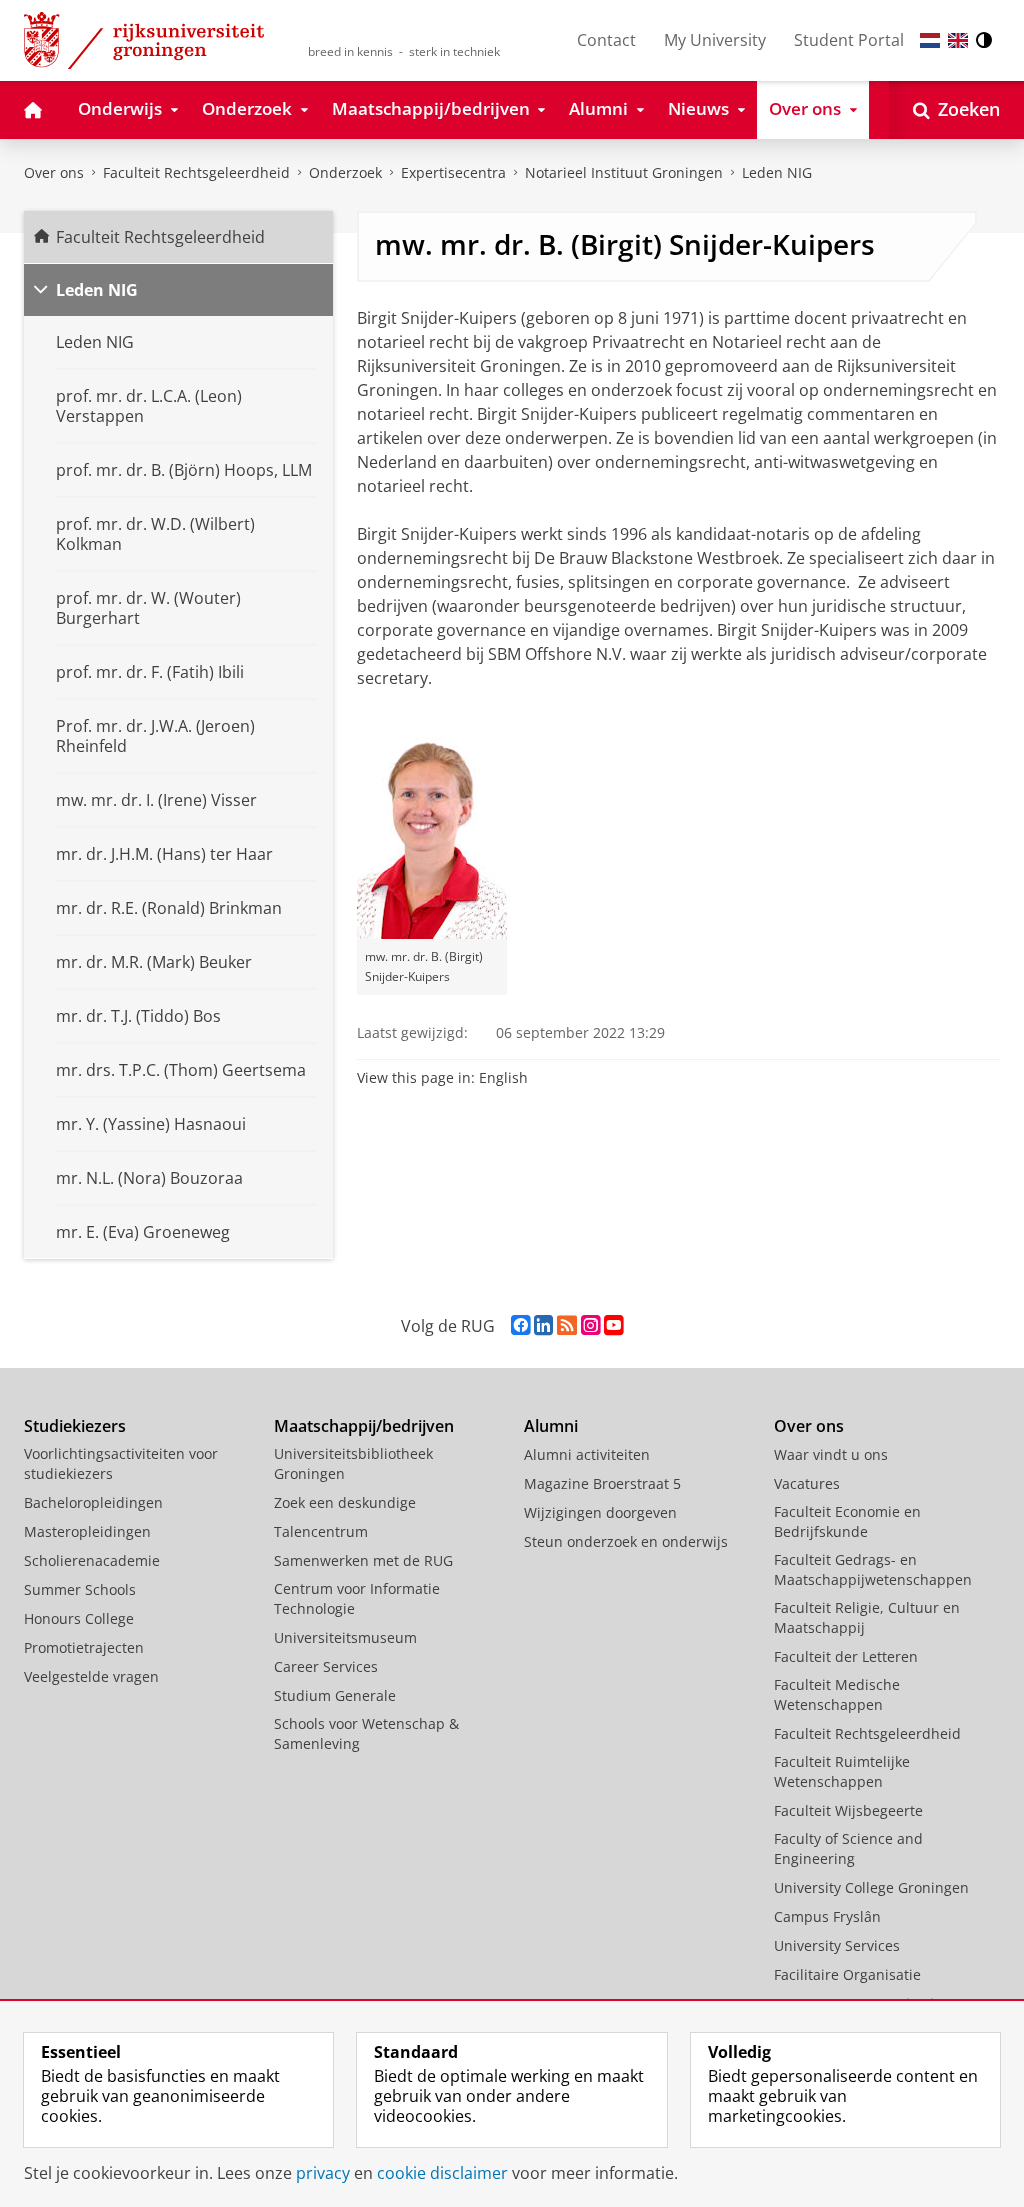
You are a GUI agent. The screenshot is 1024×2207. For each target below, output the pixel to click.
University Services (837, 1945)
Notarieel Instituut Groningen (624, 172)
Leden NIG (777, 172)
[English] (958, 40)
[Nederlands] (930, 40)
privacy (323, 2173)
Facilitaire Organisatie (847, 1974)
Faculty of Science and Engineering (848, 1848)
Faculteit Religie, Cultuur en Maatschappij (867, 1617)
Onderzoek (345, 172)
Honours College (79, 1618)
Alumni (551, 1426)
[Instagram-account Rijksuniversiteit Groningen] (590, 1325)
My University (715, 40)
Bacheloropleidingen (93, 1502)
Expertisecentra (453, 172)
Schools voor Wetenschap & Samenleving (366, 1733)
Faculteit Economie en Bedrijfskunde (847, 1521)
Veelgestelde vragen (91, 1676)
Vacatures (807, 1483)
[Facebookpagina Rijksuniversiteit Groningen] (520, 1325)
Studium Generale (335, 1695)
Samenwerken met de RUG (363, 1560)
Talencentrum (321, 1531)
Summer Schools (80, 1589)
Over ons (54, 172)
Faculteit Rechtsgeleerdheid (196, 172)
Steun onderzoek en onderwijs (626, 1541)
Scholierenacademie (92, 1560)
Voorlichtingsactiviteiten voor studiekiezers (121, 1463)
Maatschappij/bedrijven (364, 1426)
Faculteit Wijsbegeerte (848, 1810)
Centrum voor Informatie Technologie (357, 1598)
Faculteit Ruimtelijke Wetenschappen (842, 1771)
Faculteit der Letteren (846, 1656)
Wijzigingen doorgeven (600, 1512)
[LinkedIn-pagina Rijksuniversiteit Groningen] (543, 1325)
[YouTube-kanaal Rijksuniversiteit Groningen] (613, 1325)
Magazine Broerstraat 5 (602, 1483)
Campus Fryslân (827, 1916)
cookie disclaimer (442, 2173)
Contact (606, 40)
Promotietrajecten (84, 1647)
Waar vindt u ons (831, 1454)
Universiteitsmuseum (345, 1637)
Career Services (326, 1666)
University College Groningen (871, 1887)
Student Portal (849, 40)
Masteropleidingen (87, 1531)
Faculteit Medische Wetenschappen (837, 1694)
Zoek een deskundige (345, 1502)
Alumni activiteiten (587, 1454)
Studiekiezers (75, 1426)
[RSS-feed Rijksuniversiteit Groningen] (567, 1325)
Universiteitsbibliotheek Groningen (353, 1463)
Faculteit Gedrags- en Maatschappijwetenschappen (873, 1569)
